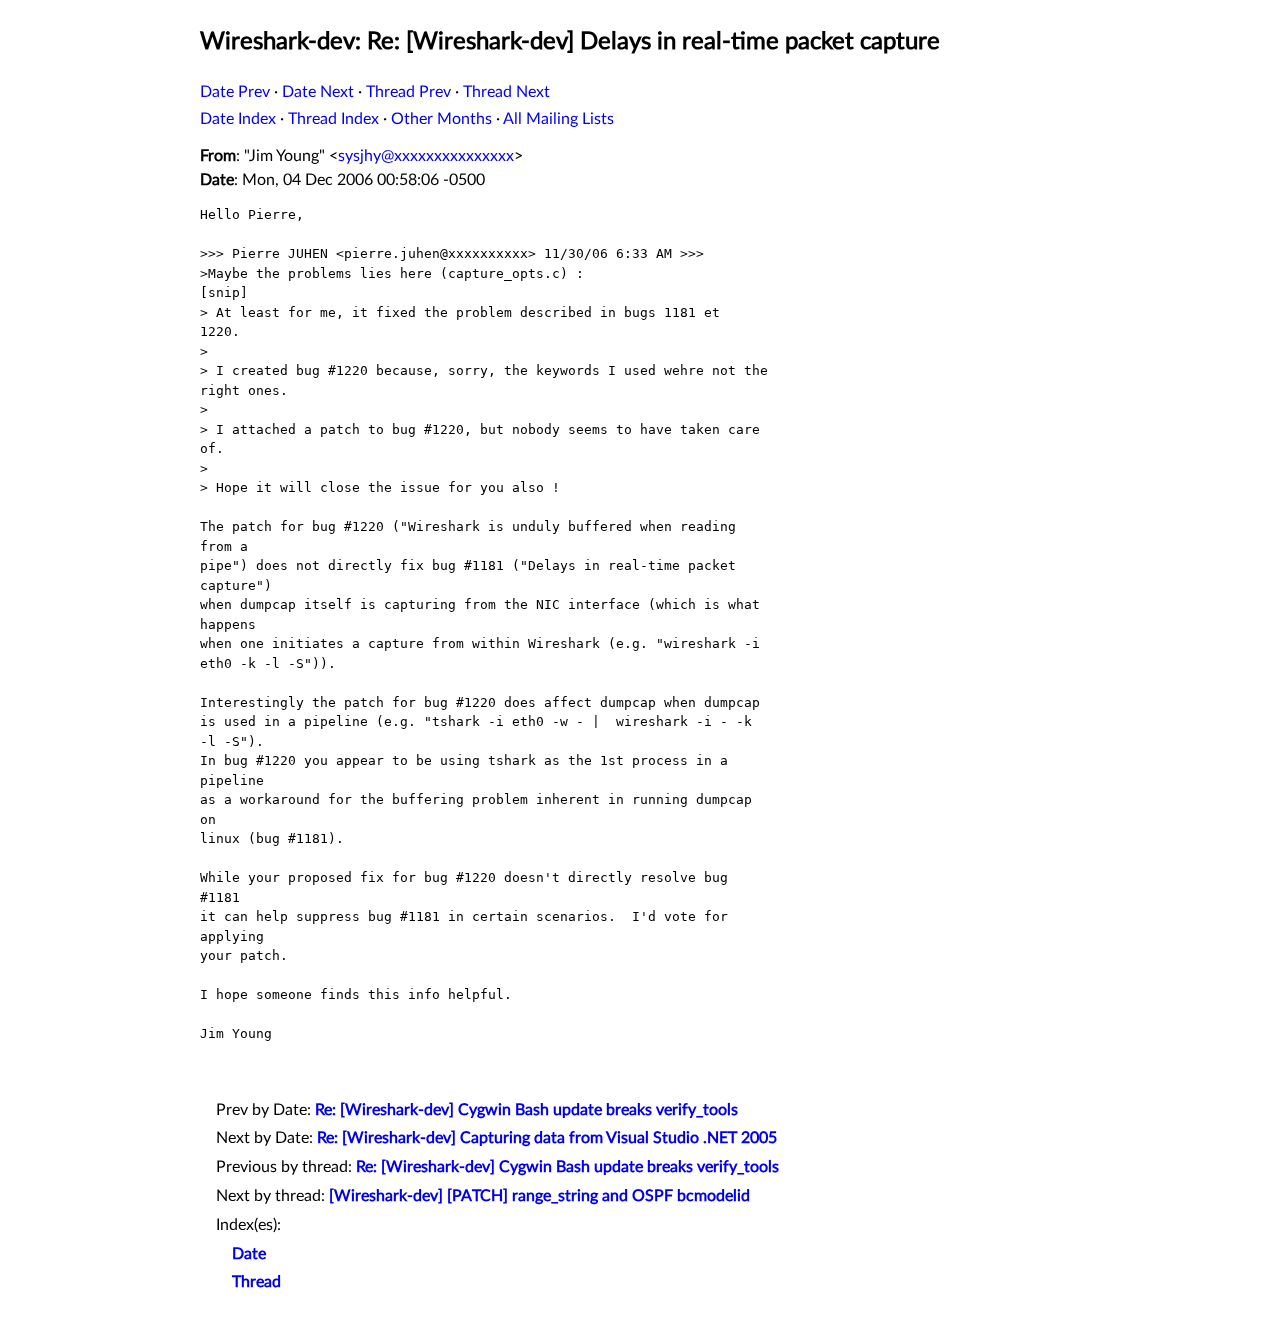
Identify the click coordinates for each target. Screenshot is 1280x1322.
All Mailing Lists (558, 119)
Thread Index (333, 119)
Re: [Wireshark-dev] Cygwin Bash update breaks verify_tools (526, 1110)
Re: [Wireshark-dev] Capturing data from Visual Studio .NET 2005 (547, 1138)
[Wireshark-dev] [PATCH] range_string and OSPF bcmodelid (539, 1196)
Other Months (441, 119)
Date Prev (235, 92)
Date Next (318, 92)
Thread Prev (408, 92)
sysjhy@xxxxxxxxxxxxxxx (426, 156)
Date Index (238, 119)
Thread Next (506, 92)
